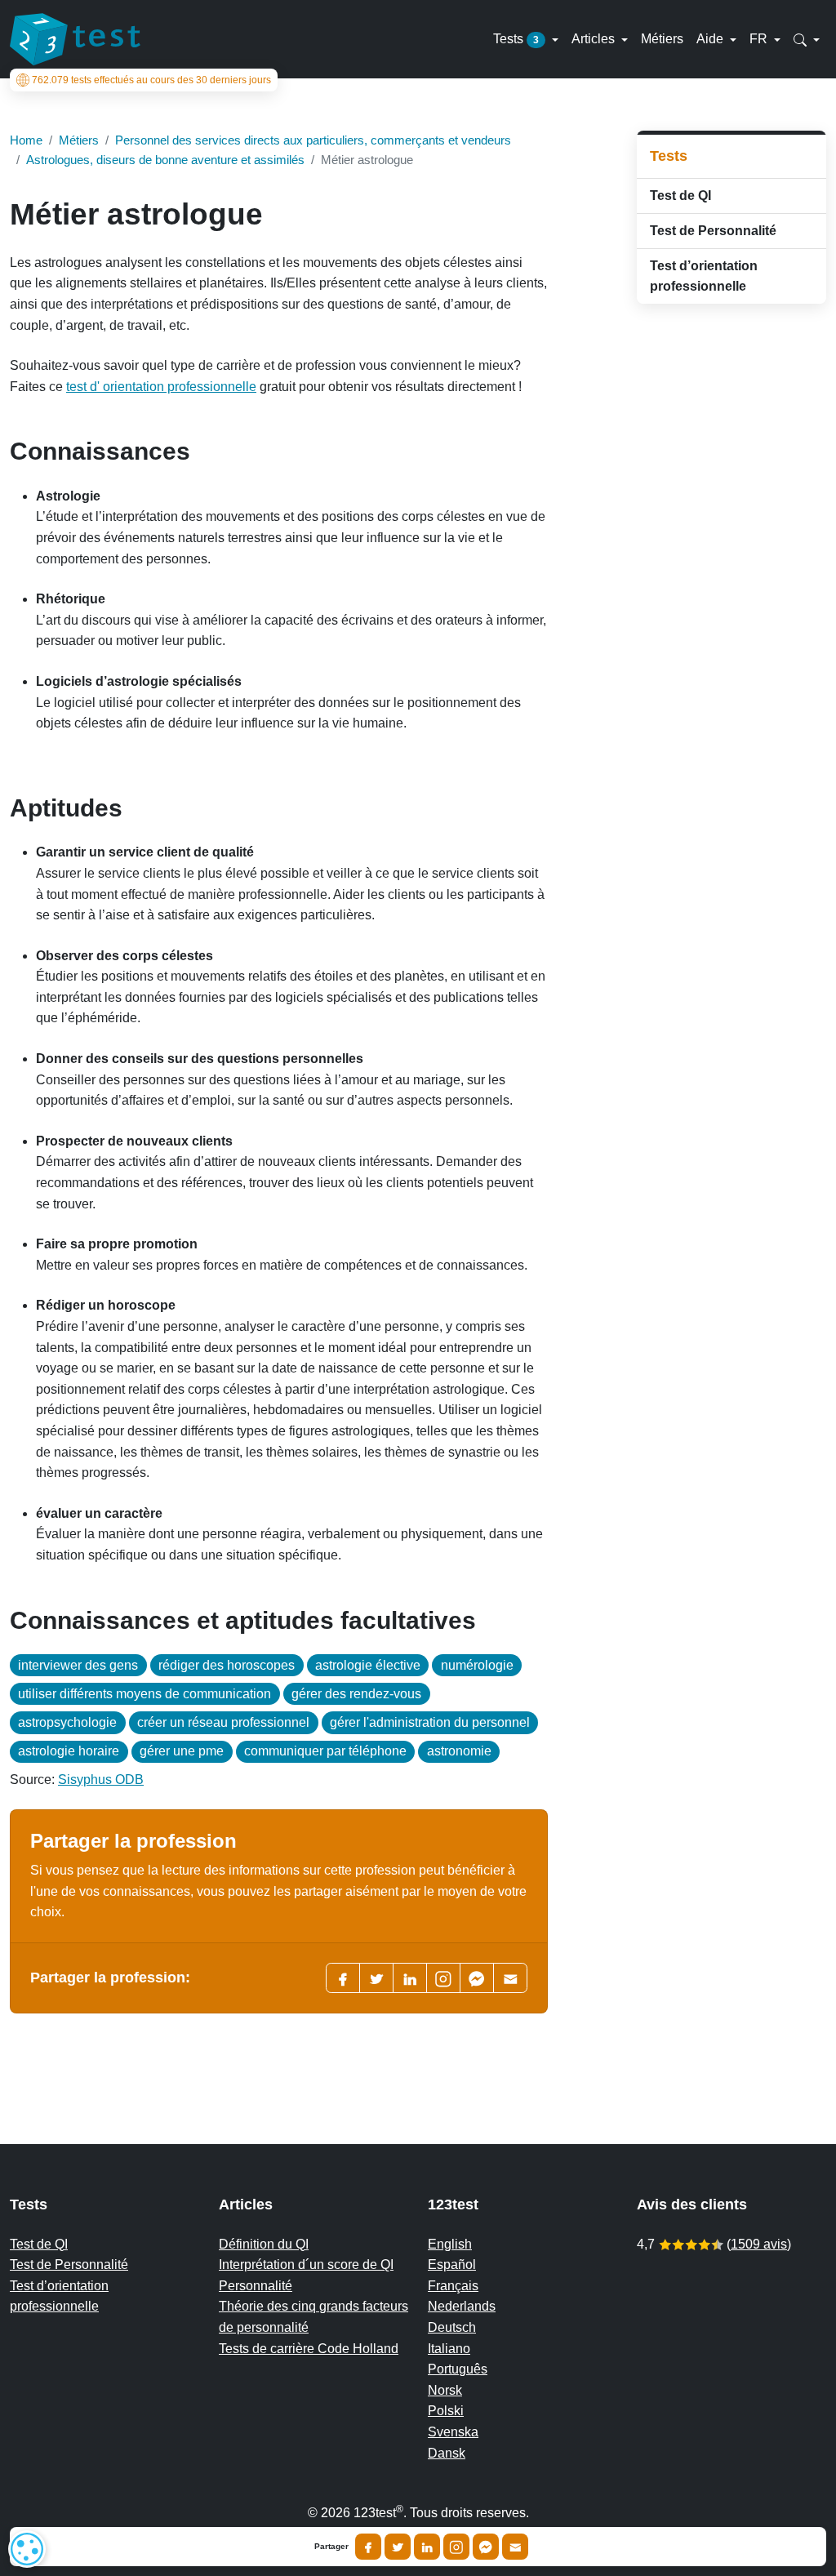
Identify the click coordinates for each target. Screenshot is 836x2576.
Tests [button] (516, 39)
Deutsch (452, 2327)
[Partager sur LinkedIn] (427, 2547)
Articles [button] (595, 39)
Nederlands (462, 2306)
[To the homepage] (75, 39)
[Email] (515, 2547)
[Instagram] (456, 2547)
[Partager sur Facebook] (368, 2547)
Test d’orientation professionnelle (704, 276)
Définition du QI (264, 2244)
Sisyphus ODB (101, 1780)
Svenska (453, 2432)
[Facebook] (343, 1978)
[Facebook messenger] (477, 1978)
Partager (331, 2547)
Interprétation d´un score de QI (306, 2265)
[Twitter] (376, 1978)
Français (453, 2286)
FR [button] (760, 39)
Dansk (447, 2453)
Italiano (449, 2349)
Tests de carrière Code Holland (309, 2349)
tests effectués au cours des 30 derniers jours (151, 80)
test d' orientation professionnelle (161, 387)
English (450, 2244)
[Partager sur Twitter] (398, 2547)
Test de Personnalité (713, 231)
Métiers (662, 39)
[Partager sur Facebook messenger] (486, 2547)
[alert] (27, 2549)
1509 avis (759, 2244)
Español (452, 2265)
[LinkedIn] (410, 1978)
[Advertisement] (731, 576)
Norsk (445, 2390)
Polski (446, 2411)
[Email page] (510, 1978)
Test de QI (680, 196)
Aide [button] (711, 39)
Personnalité (256, 2286)
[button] (807, 39)
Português (458, 2369)
